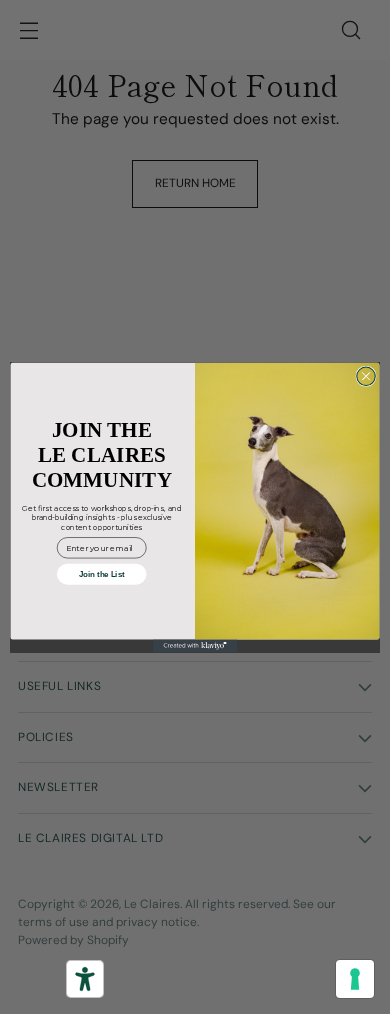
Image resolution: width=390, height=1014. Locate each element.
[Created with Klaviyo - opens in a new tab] (195, 645)
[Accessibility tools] (85, 979)
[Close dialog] (366, 376)
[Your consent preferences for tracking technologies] (355, 979)
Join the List (101, 573)
